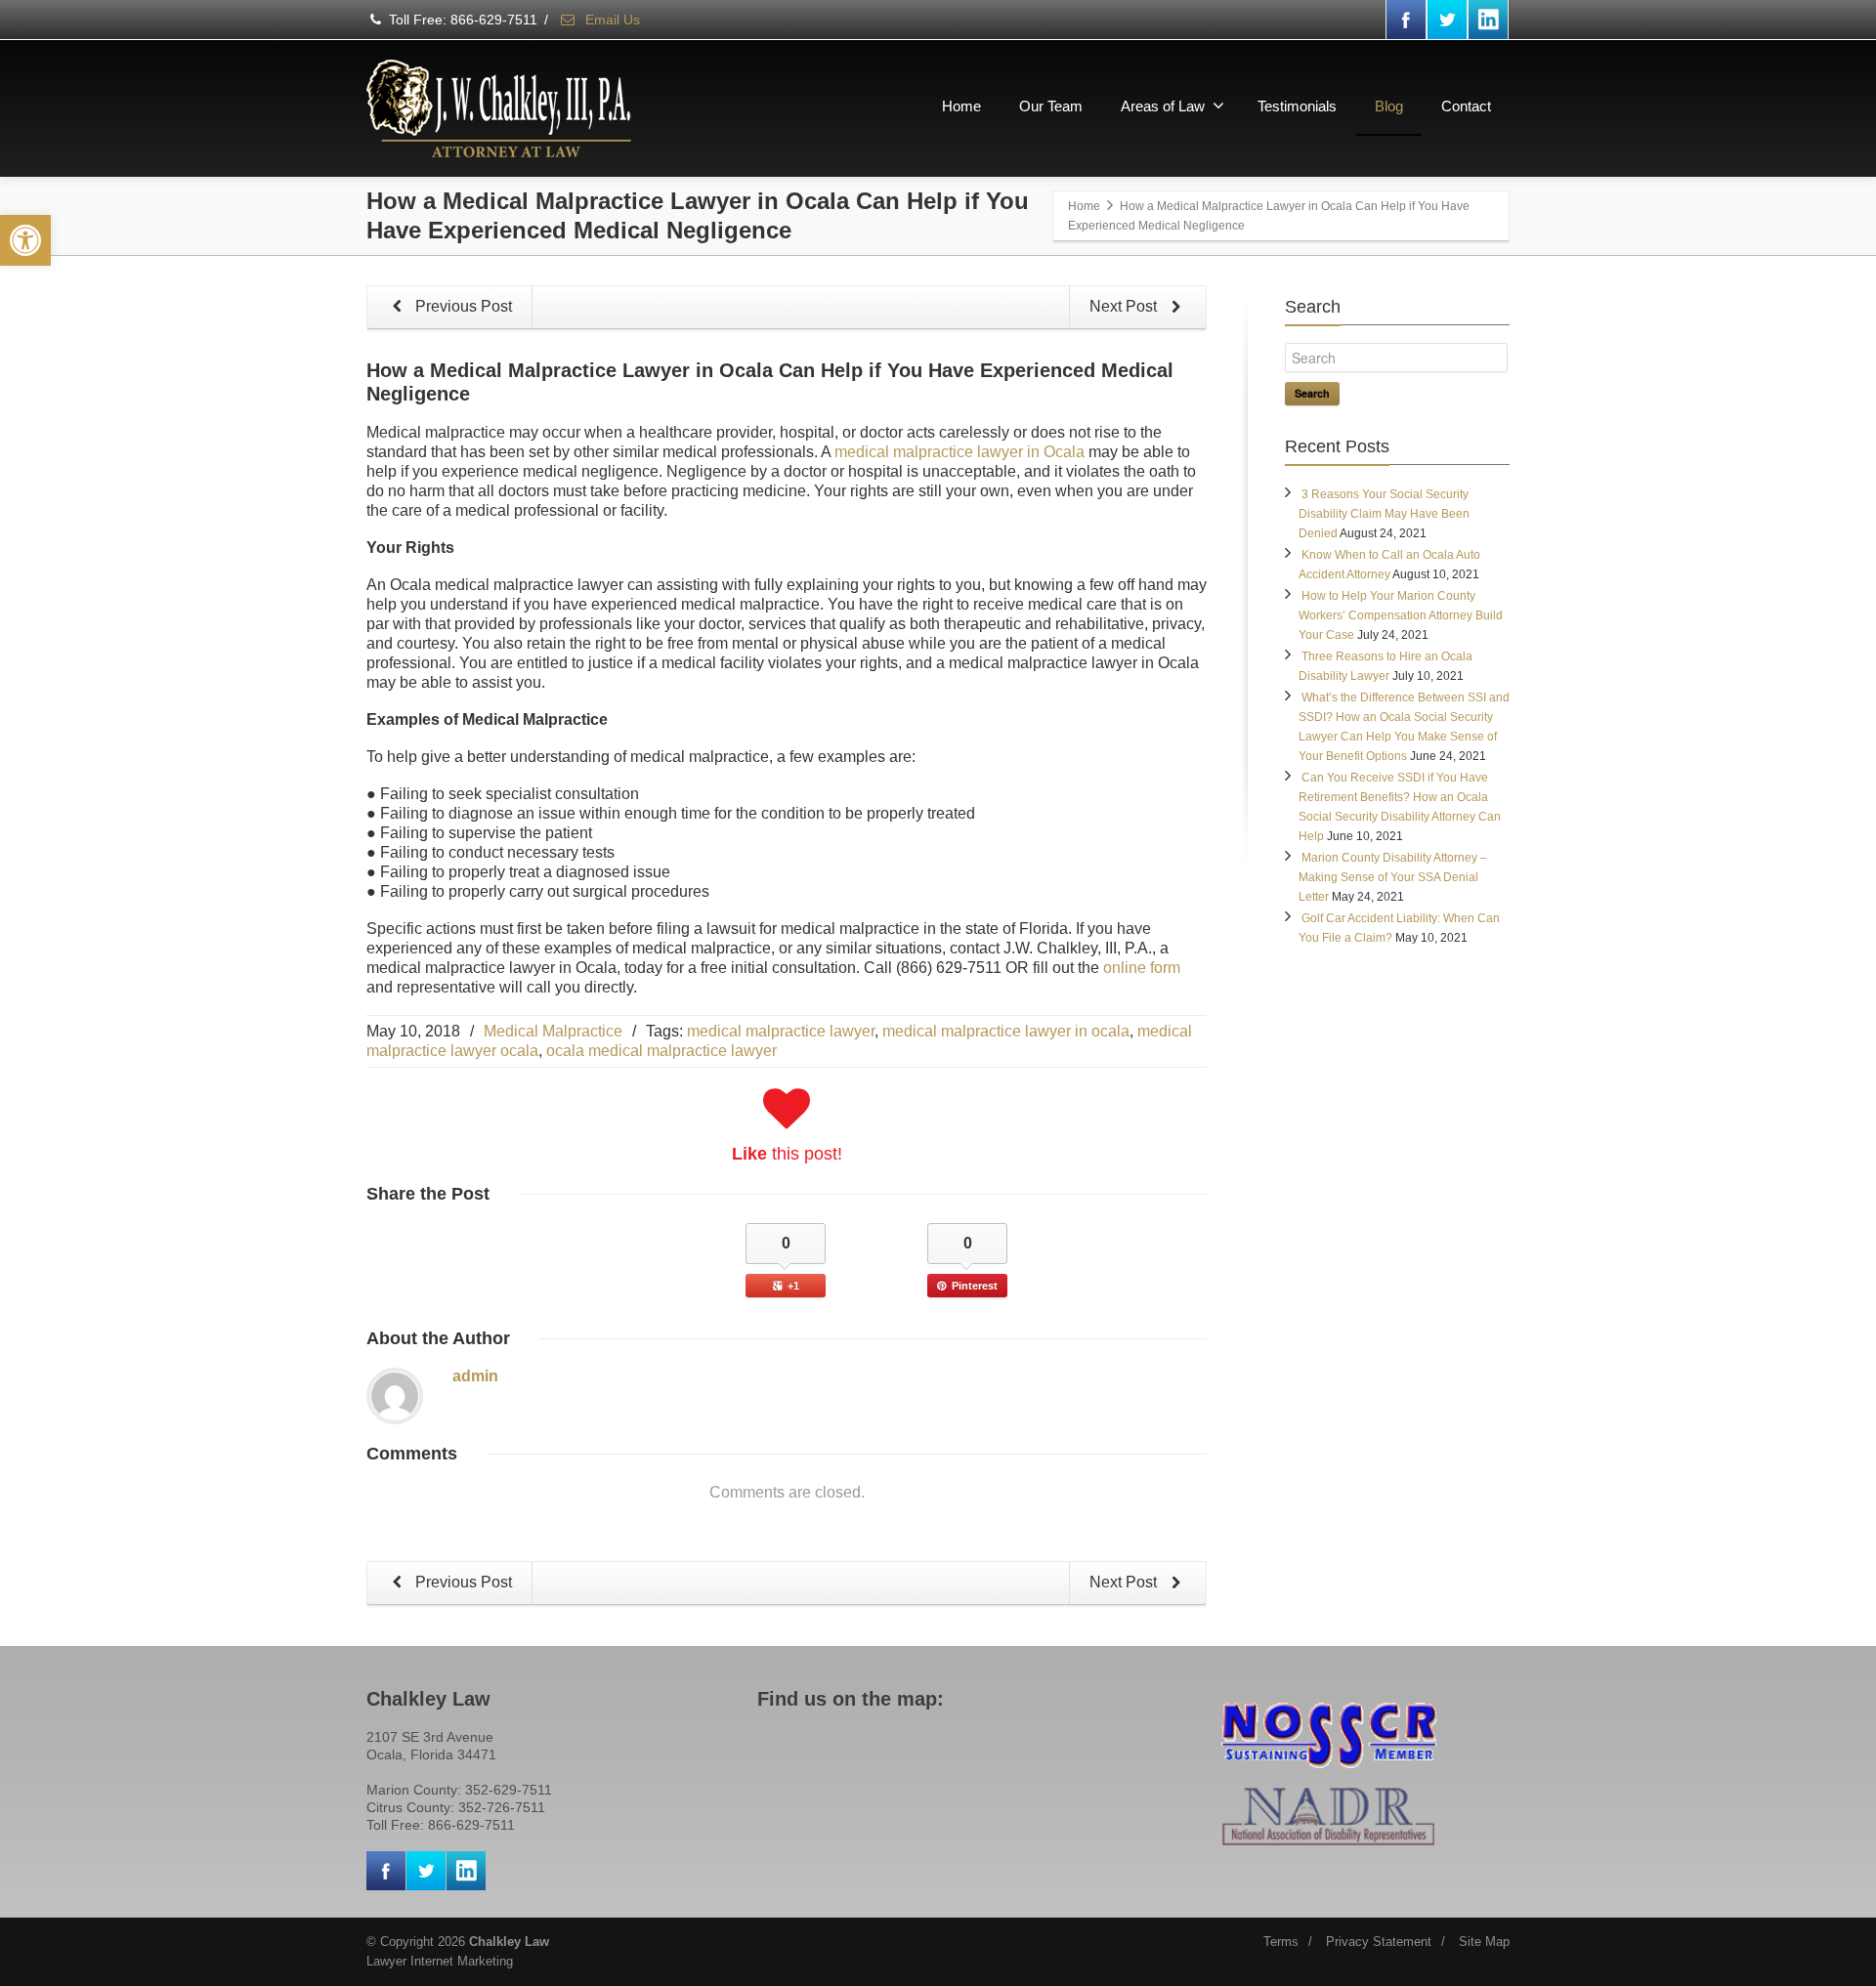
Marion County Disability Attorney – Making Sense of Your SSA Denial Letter (1393, 877)
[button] (25, 240)
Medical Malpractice (553, 1031)
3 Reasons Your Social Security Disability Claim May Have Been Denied (1384, 514)
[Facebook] (1406, 20)
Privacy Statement (1379, 1942)
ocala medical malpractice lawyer (661, 1051)
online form (1142, 968)
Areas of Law (1163, 106)
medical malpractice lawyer (781, 1031)
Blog (1389, 106)
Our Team (1051, 106)
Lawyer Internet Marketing (440, 1961)
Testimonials (1297, 106)
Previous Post (462, 306)
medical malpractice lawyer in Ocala (959, 452)
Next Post (1125, 306)
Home (961, 106)
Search (1312, 393)
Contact (1466, 106)
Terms (1281, 1942)
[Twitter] (1447, 20)
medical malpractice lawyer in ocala (1006, 1031)
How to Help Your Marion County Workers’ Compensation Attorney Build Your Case (1401, 615)
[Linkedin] (1488, 20)
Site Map (1484, 1942)
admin (475, 1376)
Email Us (611, 20)
